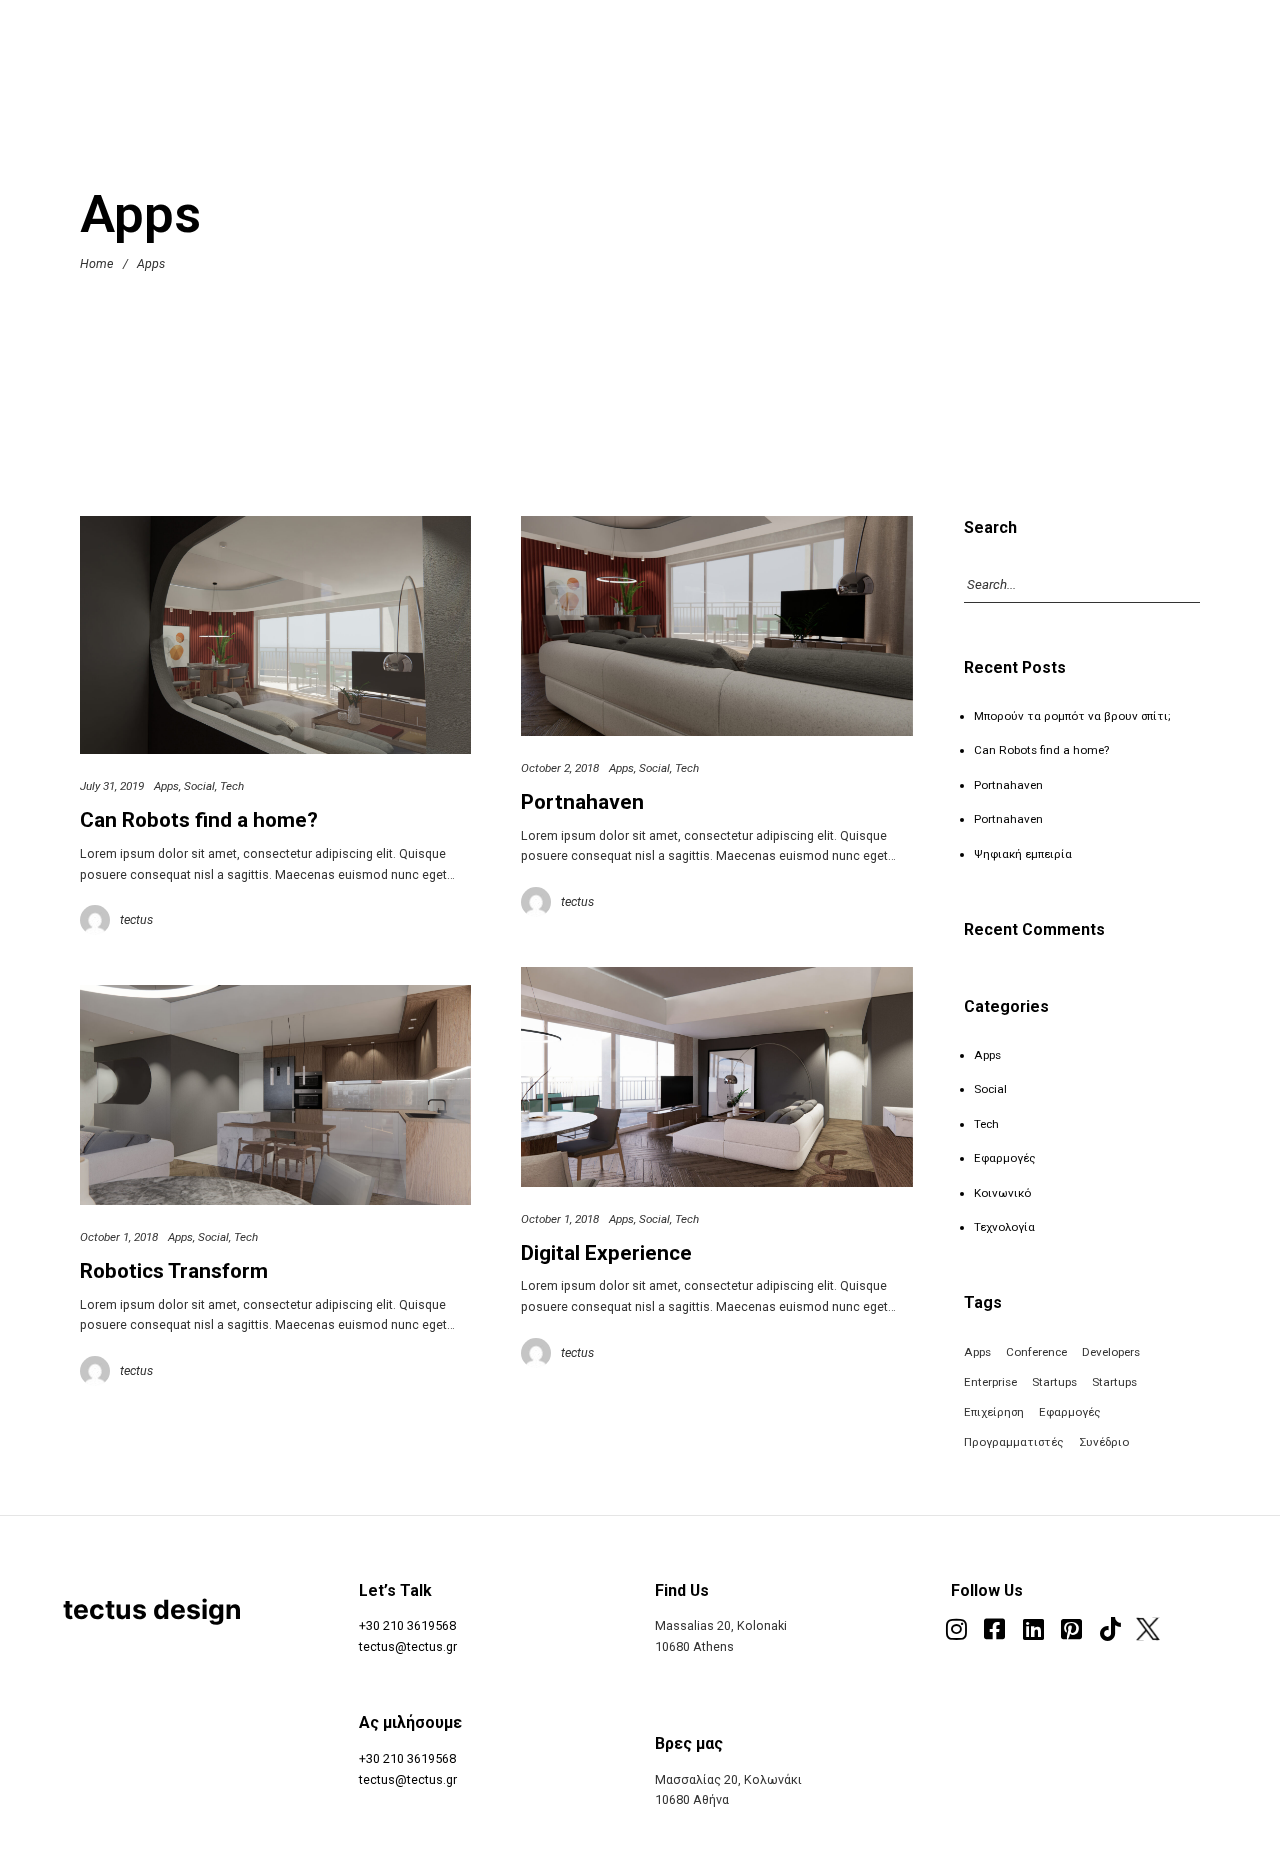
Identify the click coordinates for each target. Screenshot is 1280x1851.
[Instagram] (956, 1629)
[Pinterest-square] (1071, 1629)
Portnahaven (582, 802)
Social (199, 786)
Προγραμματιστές (1014, 1442)
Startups (1054, 1382)
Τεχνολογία (1004, 1227)
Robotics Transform (174, 1271)
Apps (166, 786)
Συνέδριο (1104, 1442)
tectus (136, 919)
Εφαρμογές (1005, 1158)
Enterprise (990, 1382)
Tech (232, 786)
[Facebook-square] (995, 1629)
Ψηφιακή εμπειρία (1023, 854)
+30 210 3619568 (407, 1625)
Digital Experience (606, 1253)
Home (96, 263)
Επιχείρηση (994, 1412)
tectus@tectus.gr (408, 1646)
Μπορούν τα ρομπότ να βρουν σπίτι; (1072, 716)
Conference (1036, 1352)
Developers (1111, 1352)
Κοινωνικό (1002, 1193)
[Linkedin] (1033, 1629)
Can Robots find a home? (199, 820)
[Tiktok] (1110, 1629)
